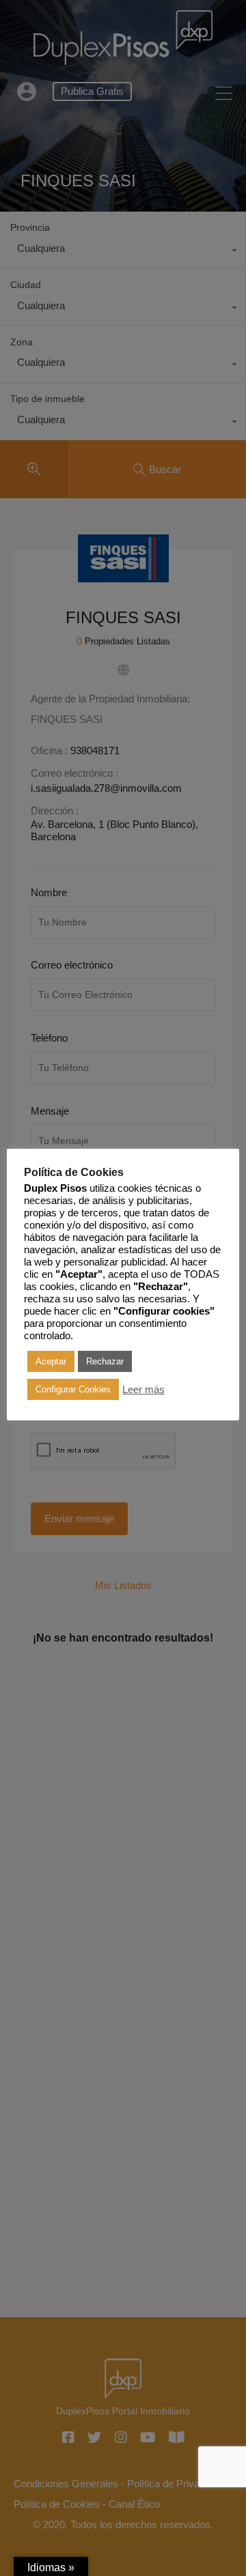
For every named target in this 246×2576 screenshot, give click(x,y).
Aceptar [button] (51, 1361)
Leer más (143, 1390)
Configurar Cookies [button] (73, 1389)
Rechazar (105, 1361)
